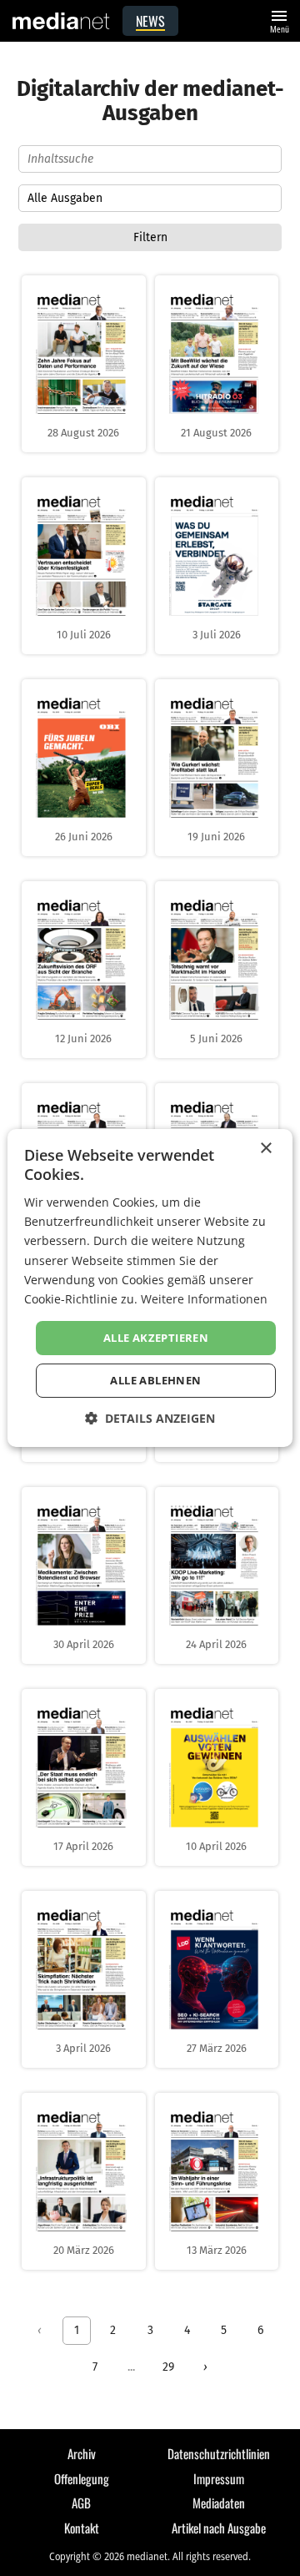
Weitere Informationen (204, 1299)
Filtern (150, 237)
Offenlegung (82, 2478)
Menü (279, 20)
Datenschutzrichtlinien (219, 2453)
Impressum (219, 2478)
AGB (81, 2503)
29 (168, 2367)
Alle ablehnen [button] (155, 1380)
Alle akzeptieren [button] (156, 1338)
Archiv (82, 2453)
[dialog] (150, 1288)
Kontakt (82, 2528)
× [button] (265, 1149)
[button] (150, 1418)
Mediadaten (219, 2503)
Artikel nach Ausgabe (219, 2528)
